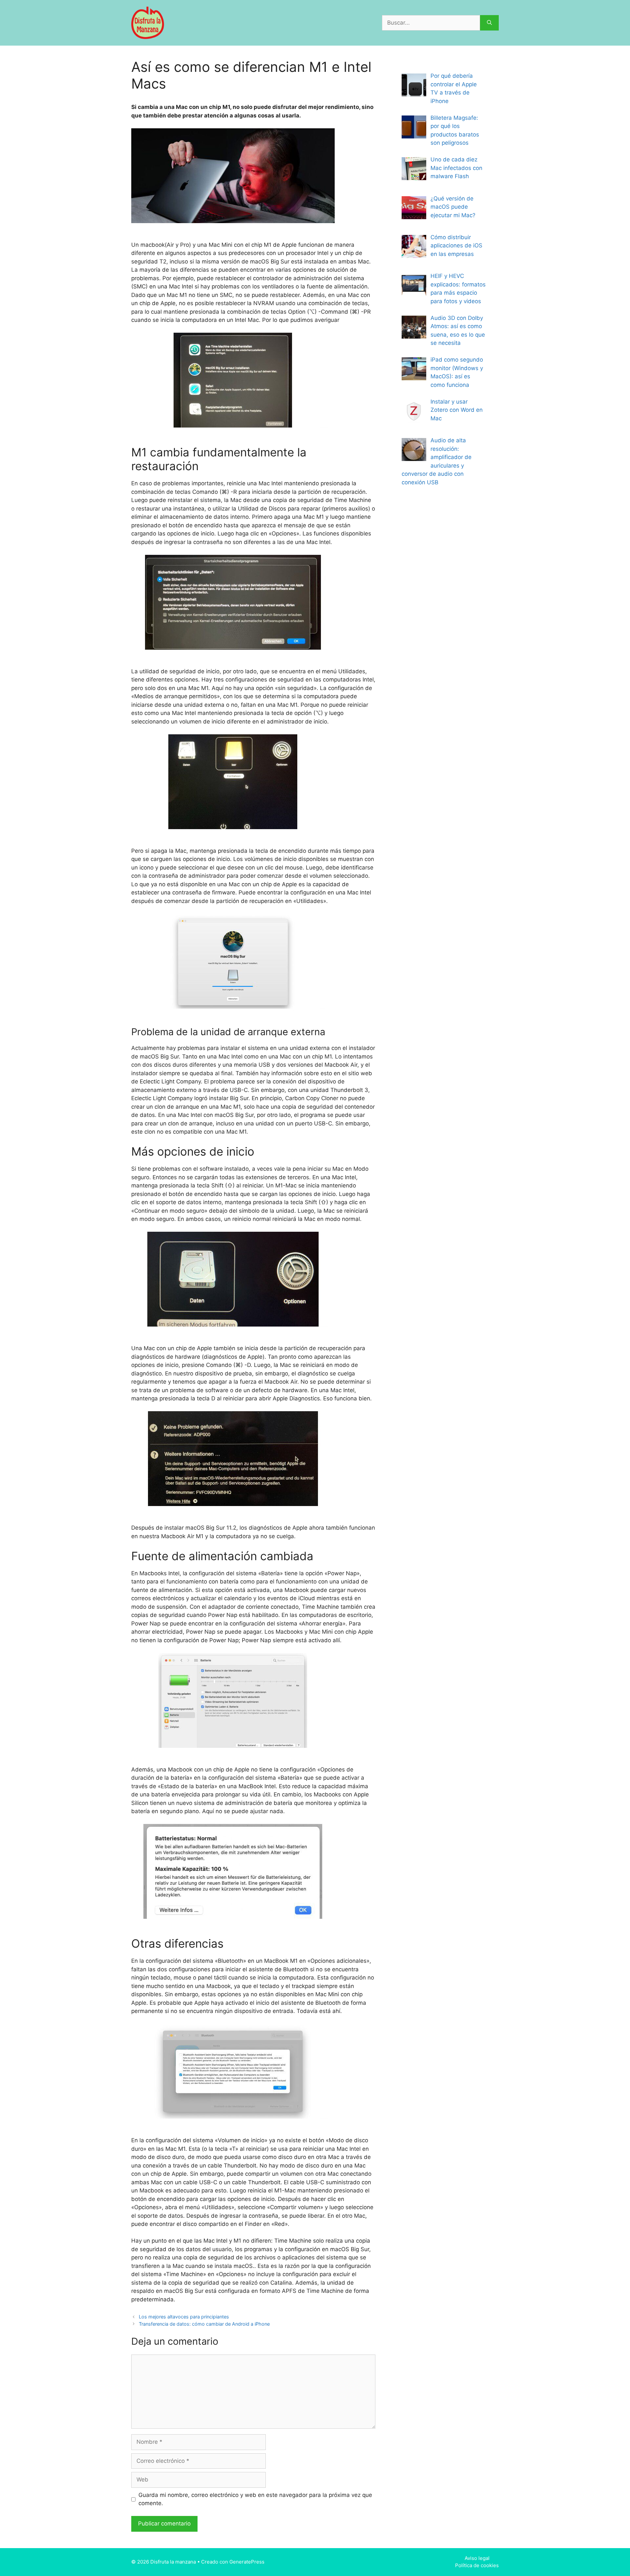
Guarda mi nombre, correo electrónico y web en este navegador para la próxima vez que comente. (255, 2499)
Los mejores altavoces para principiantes (184, 2317)
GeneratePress (247, 2562)
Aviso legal (477, 2558)
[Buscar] (489, 23)
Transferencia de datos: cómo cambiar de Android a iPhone (204, 2324)
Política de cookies (477, 2565)
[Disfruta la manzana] (148, 22)
